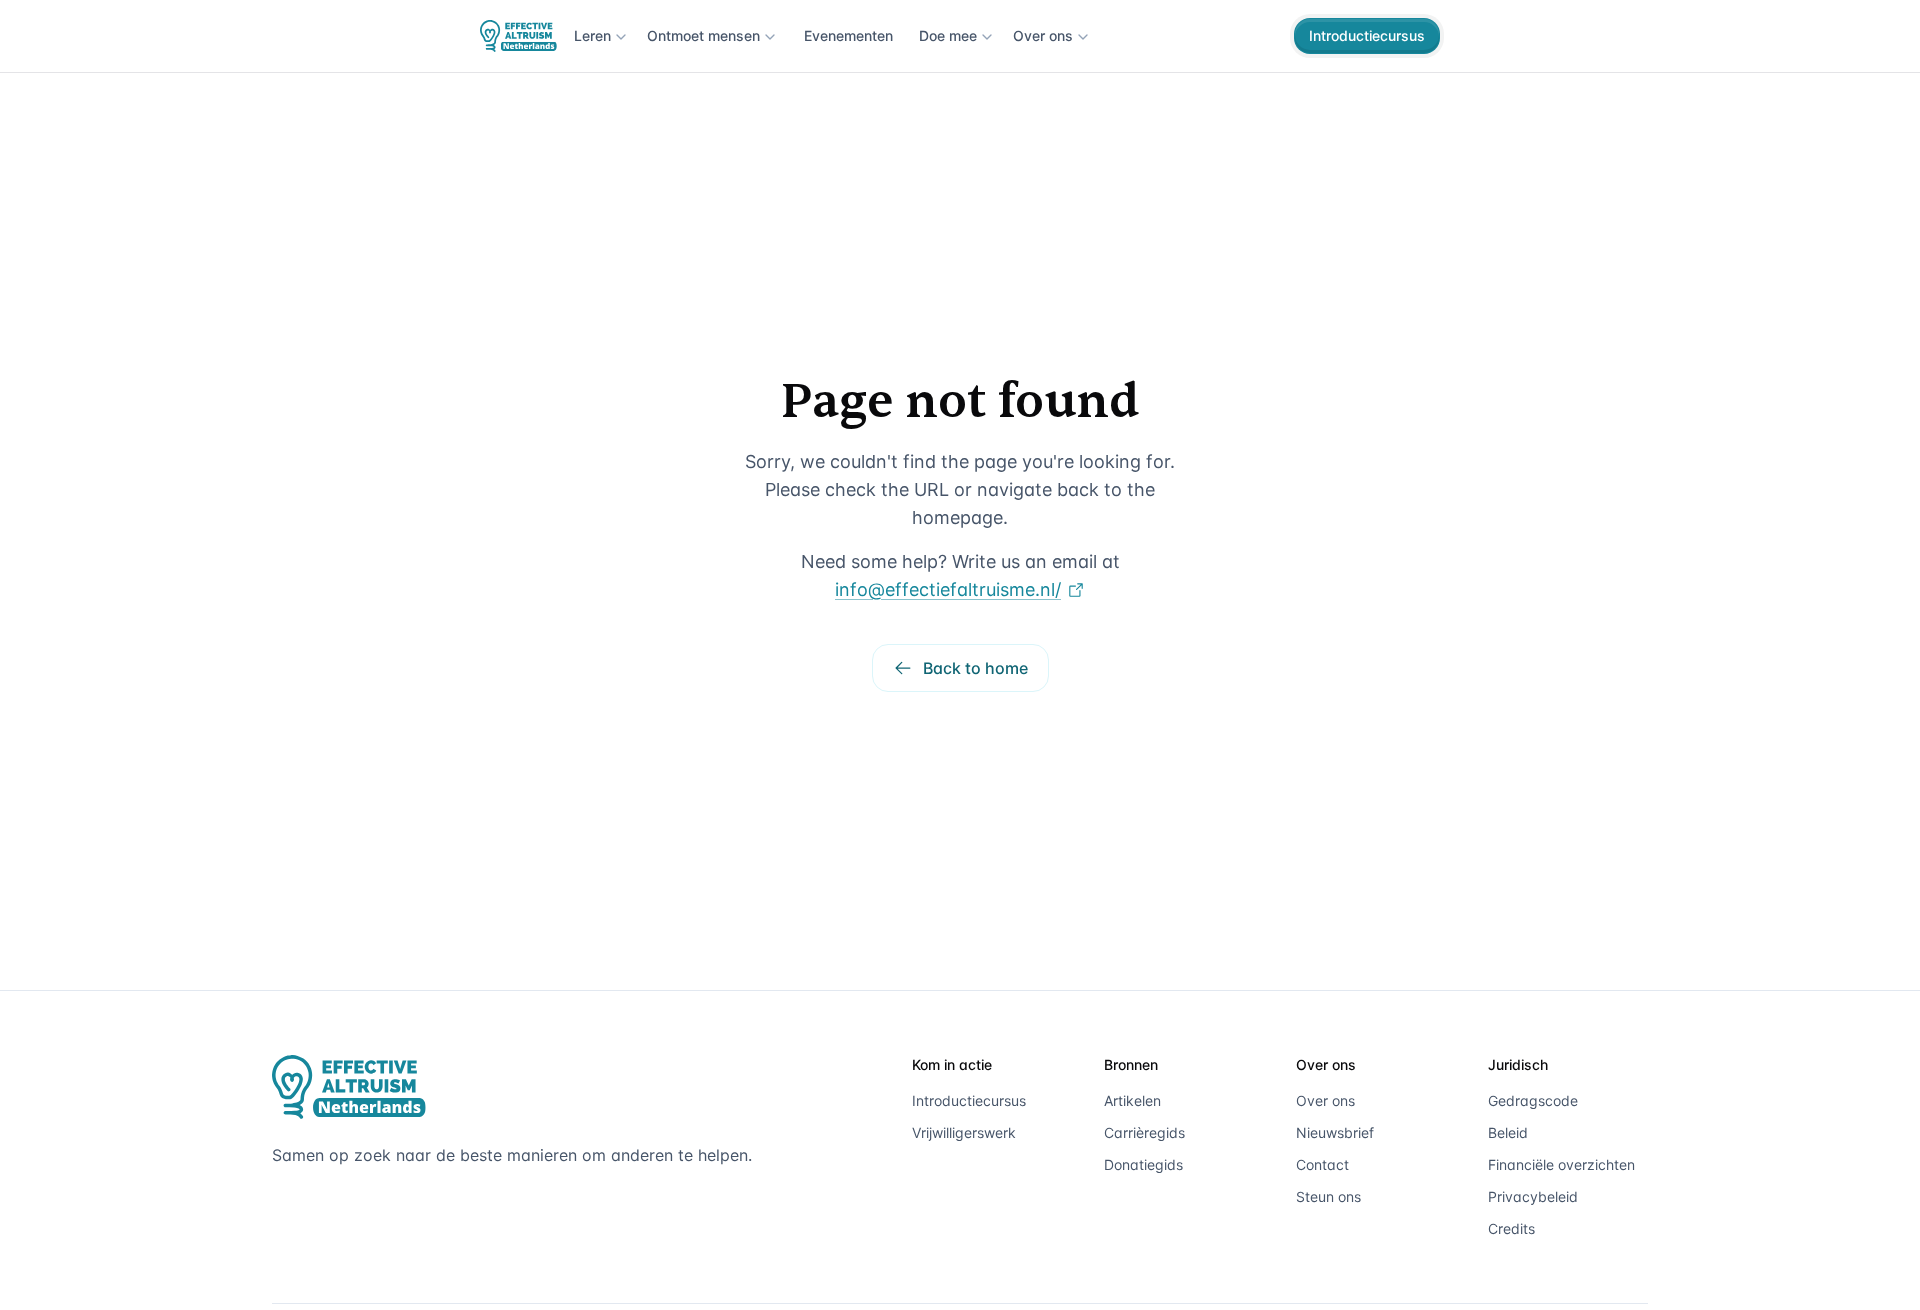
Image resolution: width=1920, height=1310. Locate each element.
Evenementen (848, 35)
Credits (1511, 1228)
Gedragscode (1533, 1100)
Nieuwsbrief (1335, 1132)
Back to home (975, 668)
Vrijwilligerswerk (964, 1132)
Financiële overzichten (1561, 1164)
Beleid (1508, 1132)
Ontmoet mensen (703, 35)
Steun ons (1328, 1196)
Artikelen (1132, 1100)
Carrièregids (1144, 1132)
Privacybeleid (1533, 1196)
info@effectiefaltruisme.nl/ (948, 589)
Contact (1322, 1164)
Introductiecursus (1367, 35)
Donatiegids (1143, 1164)
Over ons (1043, 35)
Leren (592, 35)
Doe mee (948, 35)
